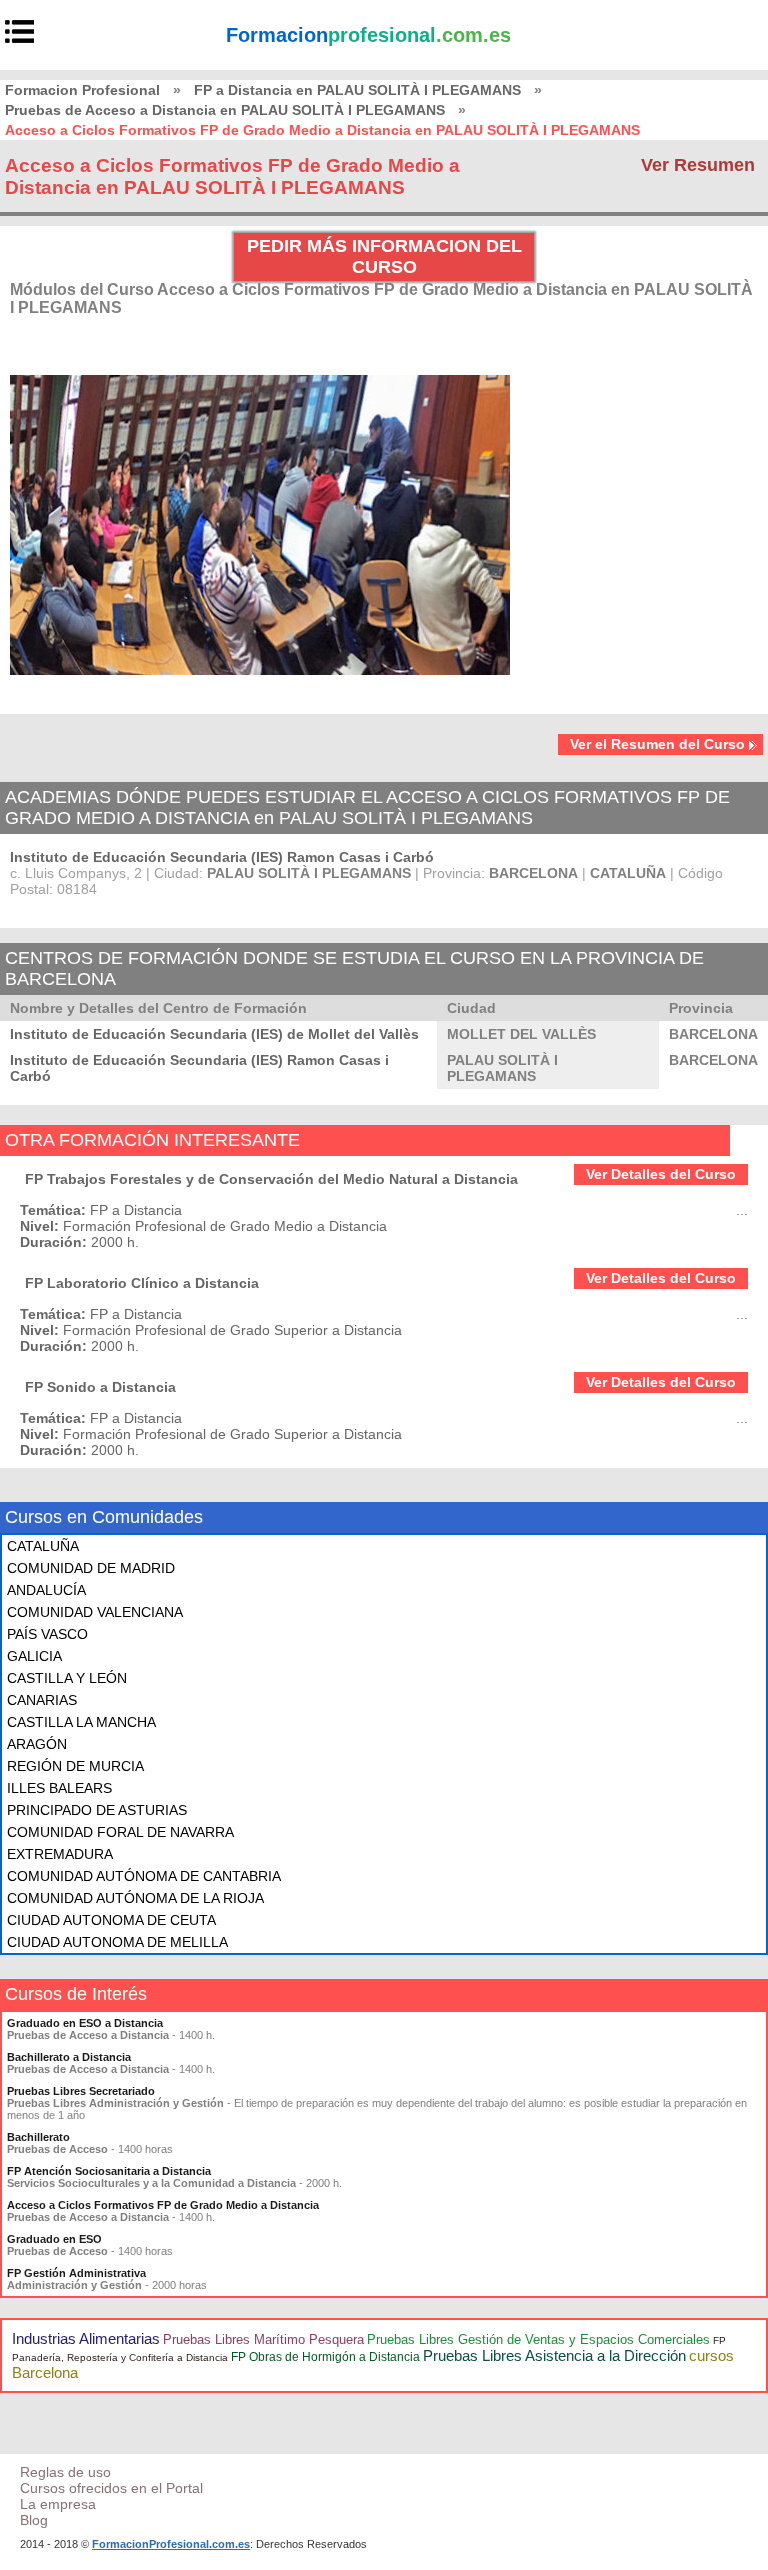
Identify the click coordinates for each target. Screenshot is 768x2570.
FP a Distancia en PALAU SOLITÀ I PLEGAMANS (357, 90)
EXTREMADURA (60, 1854)
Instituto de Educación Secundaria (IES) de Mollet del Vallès (214, 1034)
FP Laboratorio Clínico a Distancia (142, 1283)
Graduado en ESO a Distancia (85, 2023)
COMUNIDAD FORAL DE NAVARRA (120, 1832)
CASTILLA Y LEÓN (67, 1678)
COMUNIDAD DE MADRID (91, 1568)
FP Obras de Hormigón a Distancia (325, 2357)
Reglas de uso (65, 2472)
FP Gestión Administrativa (76, 2273)
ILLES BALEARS (59, 1788)
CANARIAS (42, 1700)
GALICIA (34, 1656)
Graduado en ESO (54, 2239)
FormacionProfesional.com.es (171, 2544)
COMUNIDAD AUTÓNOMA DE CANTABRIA (144, 1876)
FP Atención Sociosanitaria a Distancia (109, 2171)
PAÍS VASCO (47, 1634)
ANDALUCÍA (46, 1590)
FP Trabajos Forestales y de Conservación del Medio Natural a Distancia (271, 1179)
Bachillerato (38, 2137)
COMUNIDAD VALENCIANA (95, 1612)
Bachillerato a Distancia (69, 2057)
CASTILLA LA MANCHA (81, 1722)
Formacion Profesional (82, 90)
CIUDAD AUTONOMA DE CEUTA (111, 1920)
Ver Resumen (698, 165)
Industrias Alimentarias (86, 2338)
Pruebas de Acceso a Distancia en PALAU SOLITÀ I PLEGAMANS (225, 110)
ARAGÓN (37, 1744)
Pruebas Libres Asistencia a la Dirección (554, 2355)
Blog (34, 2520)
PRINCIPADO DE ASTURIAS (97, 1810)
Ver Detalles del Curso (661, 1174)
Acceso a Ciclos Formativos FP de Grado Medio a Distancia (163, 2205)
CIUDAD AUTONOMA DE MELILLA (117, 1942)
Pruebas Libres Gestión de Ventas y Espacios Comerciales (538, 2339)
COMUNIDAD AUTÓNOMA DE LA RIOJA (135, 1898)
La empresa (58, 2504)
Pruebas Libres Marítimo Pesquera (263, 2339)
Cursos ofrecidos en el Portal (111, 2488)
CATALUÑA (43, 1546)
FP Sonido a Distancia (100, 1387)
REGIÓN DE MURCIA (75, 1766)
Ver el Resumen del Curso (657, 744)
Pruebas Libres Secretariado (81, 2091)
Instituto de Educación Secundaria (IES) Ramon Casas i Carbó (222, 857)
